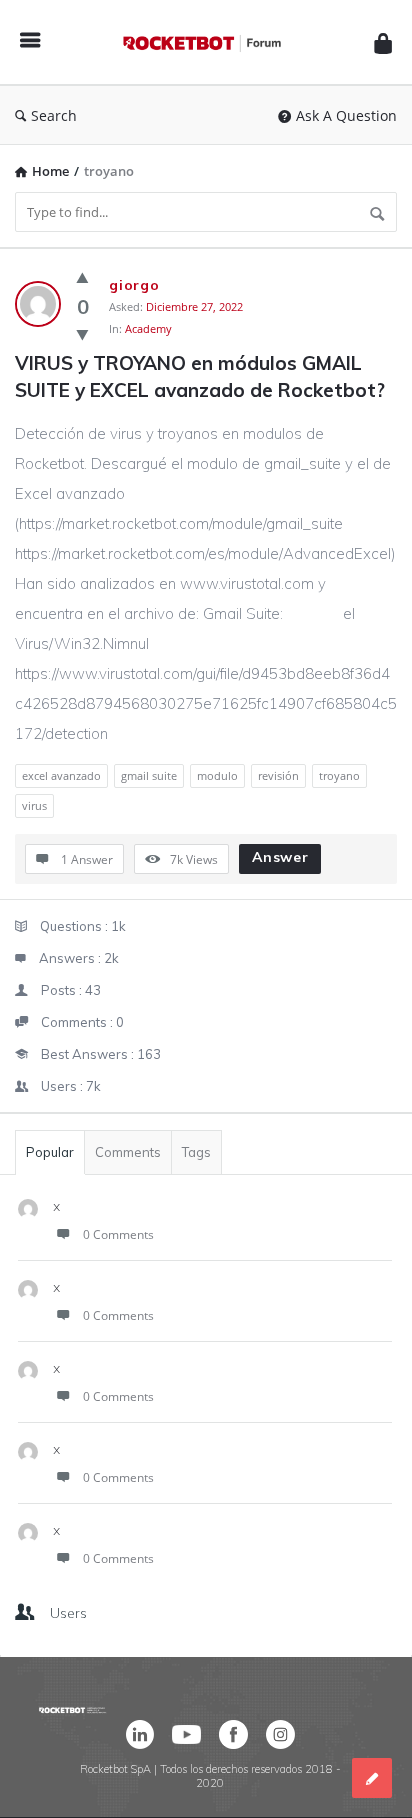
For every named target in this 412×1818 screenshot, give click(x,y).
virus (34, 805)
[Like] (82, 277)
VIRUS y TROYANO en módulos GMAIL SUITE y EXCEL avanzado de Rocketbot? (200, 376)
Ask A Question (346, 115)
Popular (50, 1152)
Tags (196, 1152)
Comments (128, 1152)
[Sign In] (383, 42)
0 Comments (118, 1234)
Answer (280, 857)
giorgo (134, 285)
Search (54, 115)
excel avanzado (61, 775)
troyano (339, 775)
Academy (148, 328)
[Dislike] (82, 334)
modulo (217, 775)
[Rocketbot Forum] (207, 42)
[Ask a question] (372, 1778)
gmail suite (149, 775)
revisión (278, 775)
